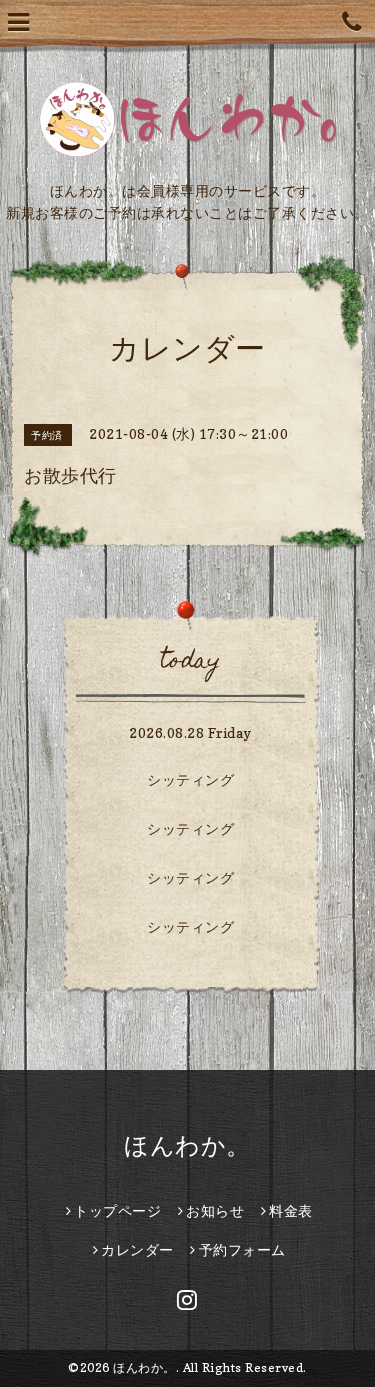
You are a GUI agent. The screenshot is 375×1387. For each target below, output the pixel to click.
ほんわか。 (187, 1145)
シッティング (190, 779)
